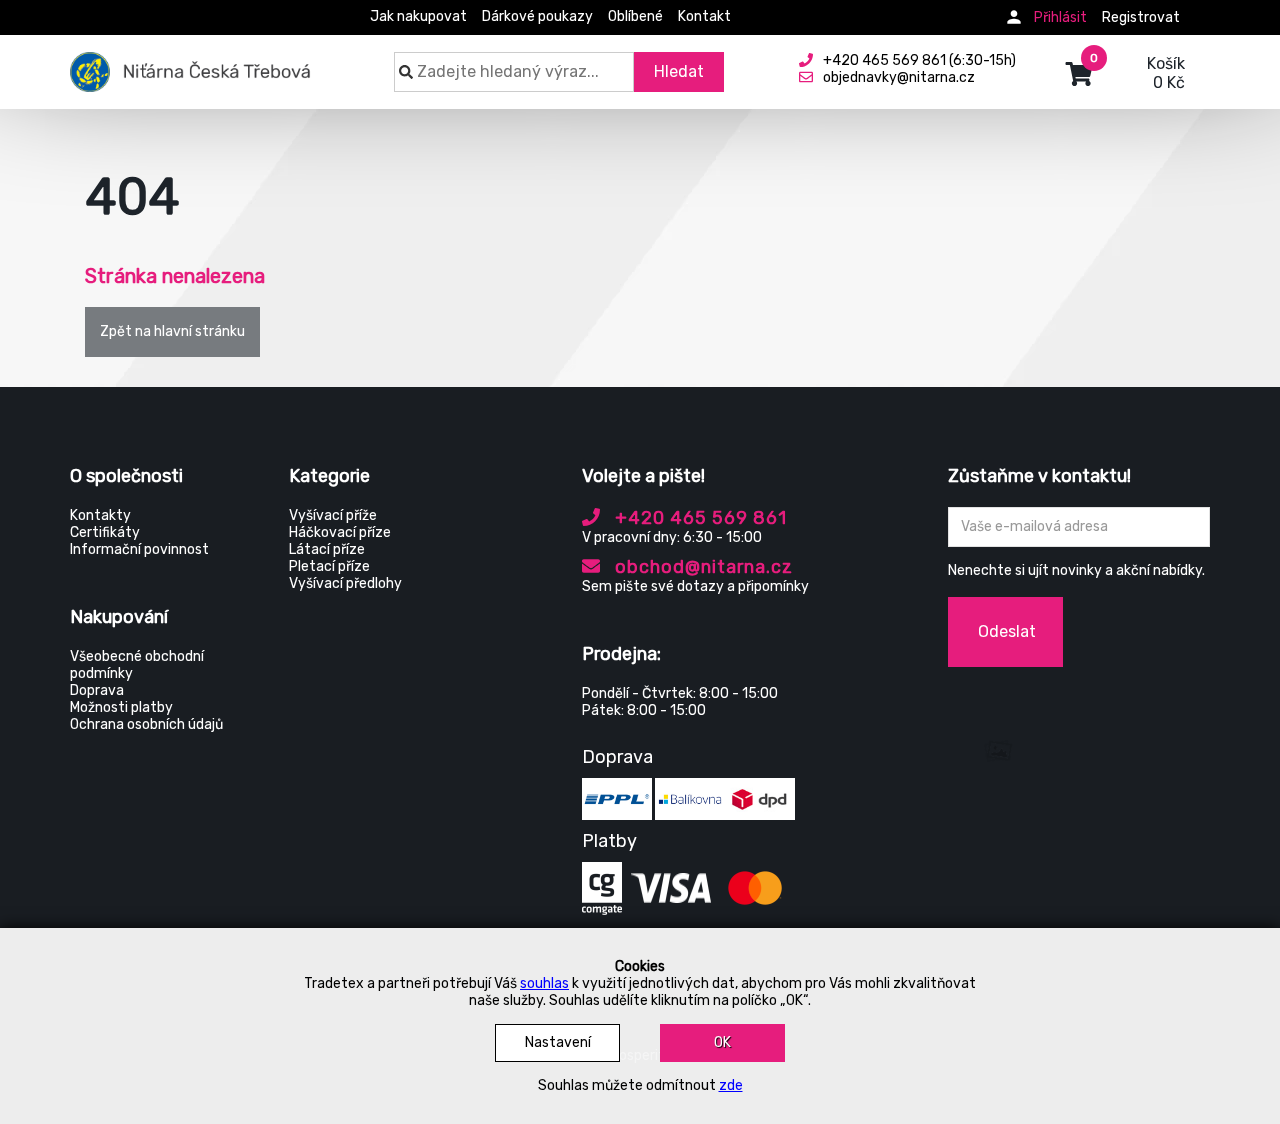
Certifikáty (105, 532)
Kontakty (100, 515)
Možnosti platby (121, 707)
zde (731, 1085)
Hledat (679, 71)
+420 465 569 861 (698, 518)
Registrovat (1141, 17)
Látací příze (327, 549)
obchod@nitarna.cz (701, 567)
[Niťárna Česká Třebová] (190, 62)
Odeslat (1007, 631)
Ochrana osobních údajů (146, 724)
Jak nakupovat (418, 16)
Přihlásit (1060, 17)
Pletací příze (329, 566)
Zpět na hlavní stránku (172, 331)
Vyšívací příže (333, 515)
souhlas (544, 983)
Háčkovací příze (340, 532)
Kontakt (704, 16)
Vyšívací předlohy (345, 583)
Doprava (97, 690)
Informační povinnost (139, 549)
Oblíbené (635, 16)
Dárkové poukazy (537, 16)
